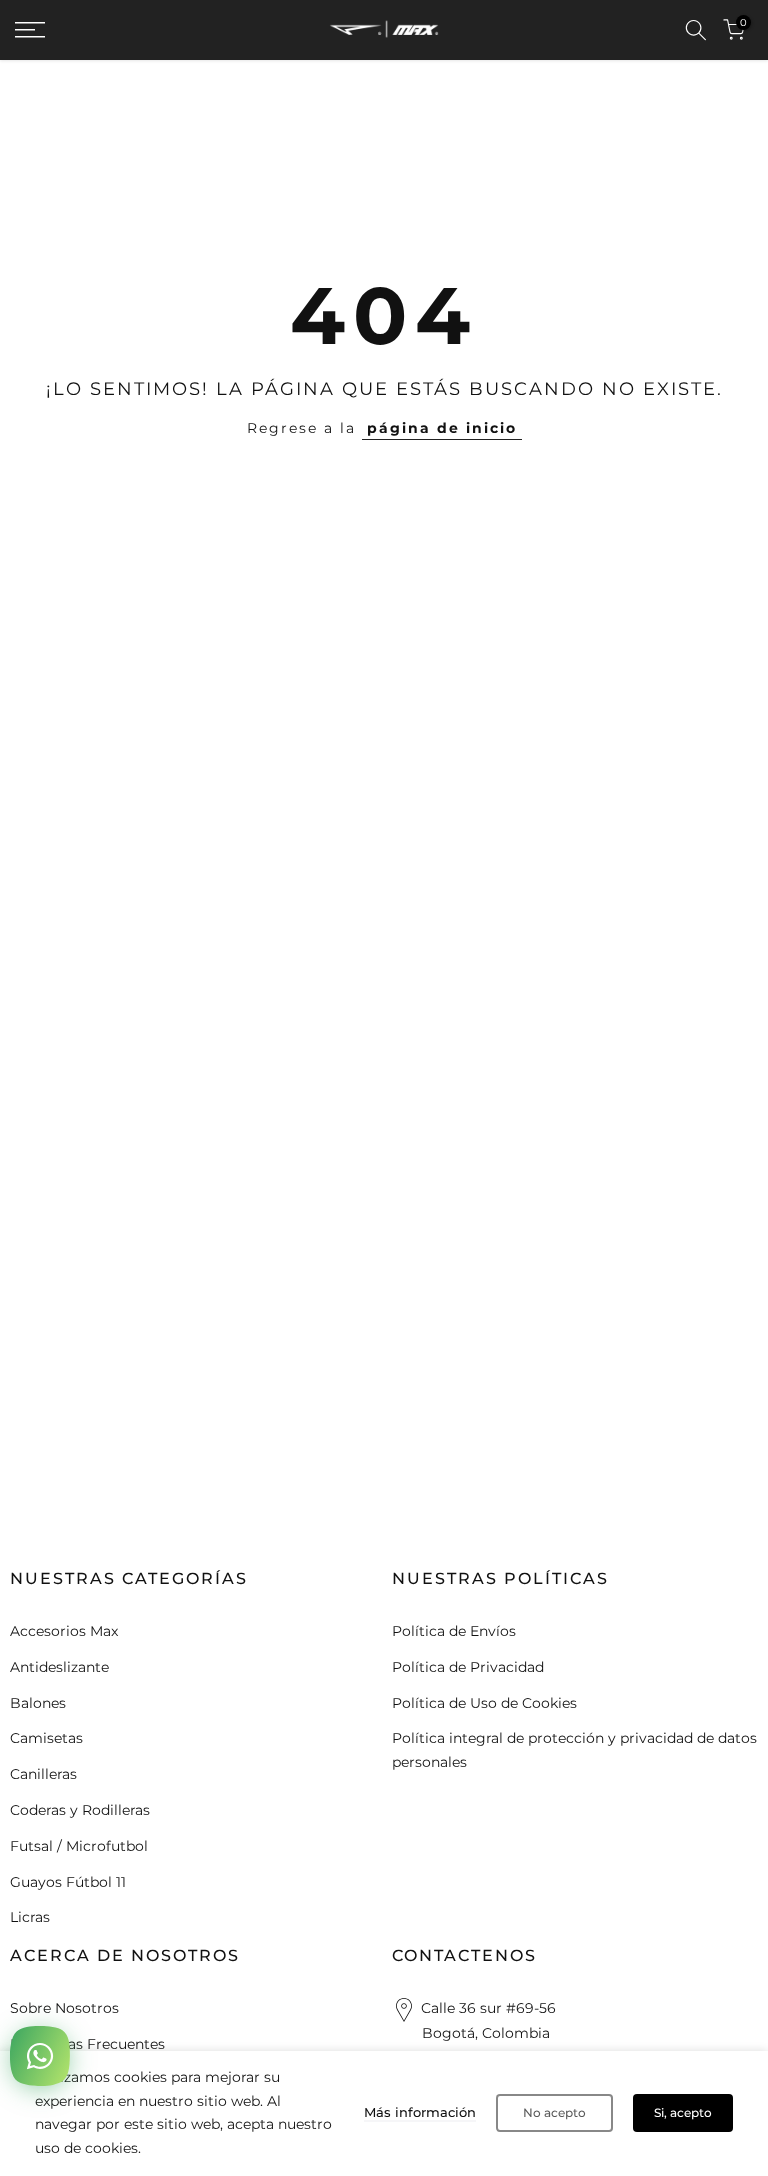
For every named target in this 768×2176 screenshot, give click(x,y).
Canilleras (43, 1774)
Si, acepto (683, 2112)
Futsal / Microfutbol (79, 1846)
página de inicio (442, 428)
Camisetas (46, 1738)
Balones (38, 1703)
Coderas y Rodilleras (80, 1810)
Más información (420, 2112)
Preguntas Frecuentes (87, 2044)
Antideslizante (59, 1667)
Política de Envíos (454, 1631)
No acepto (554, 2112)
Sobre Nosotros (64, 2008)
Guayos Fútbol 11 (68, 1882)
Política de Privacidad (468, 1667)
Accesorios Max (64, 1631)
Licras (30, 1917)
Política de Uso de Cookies (484, 1703)
